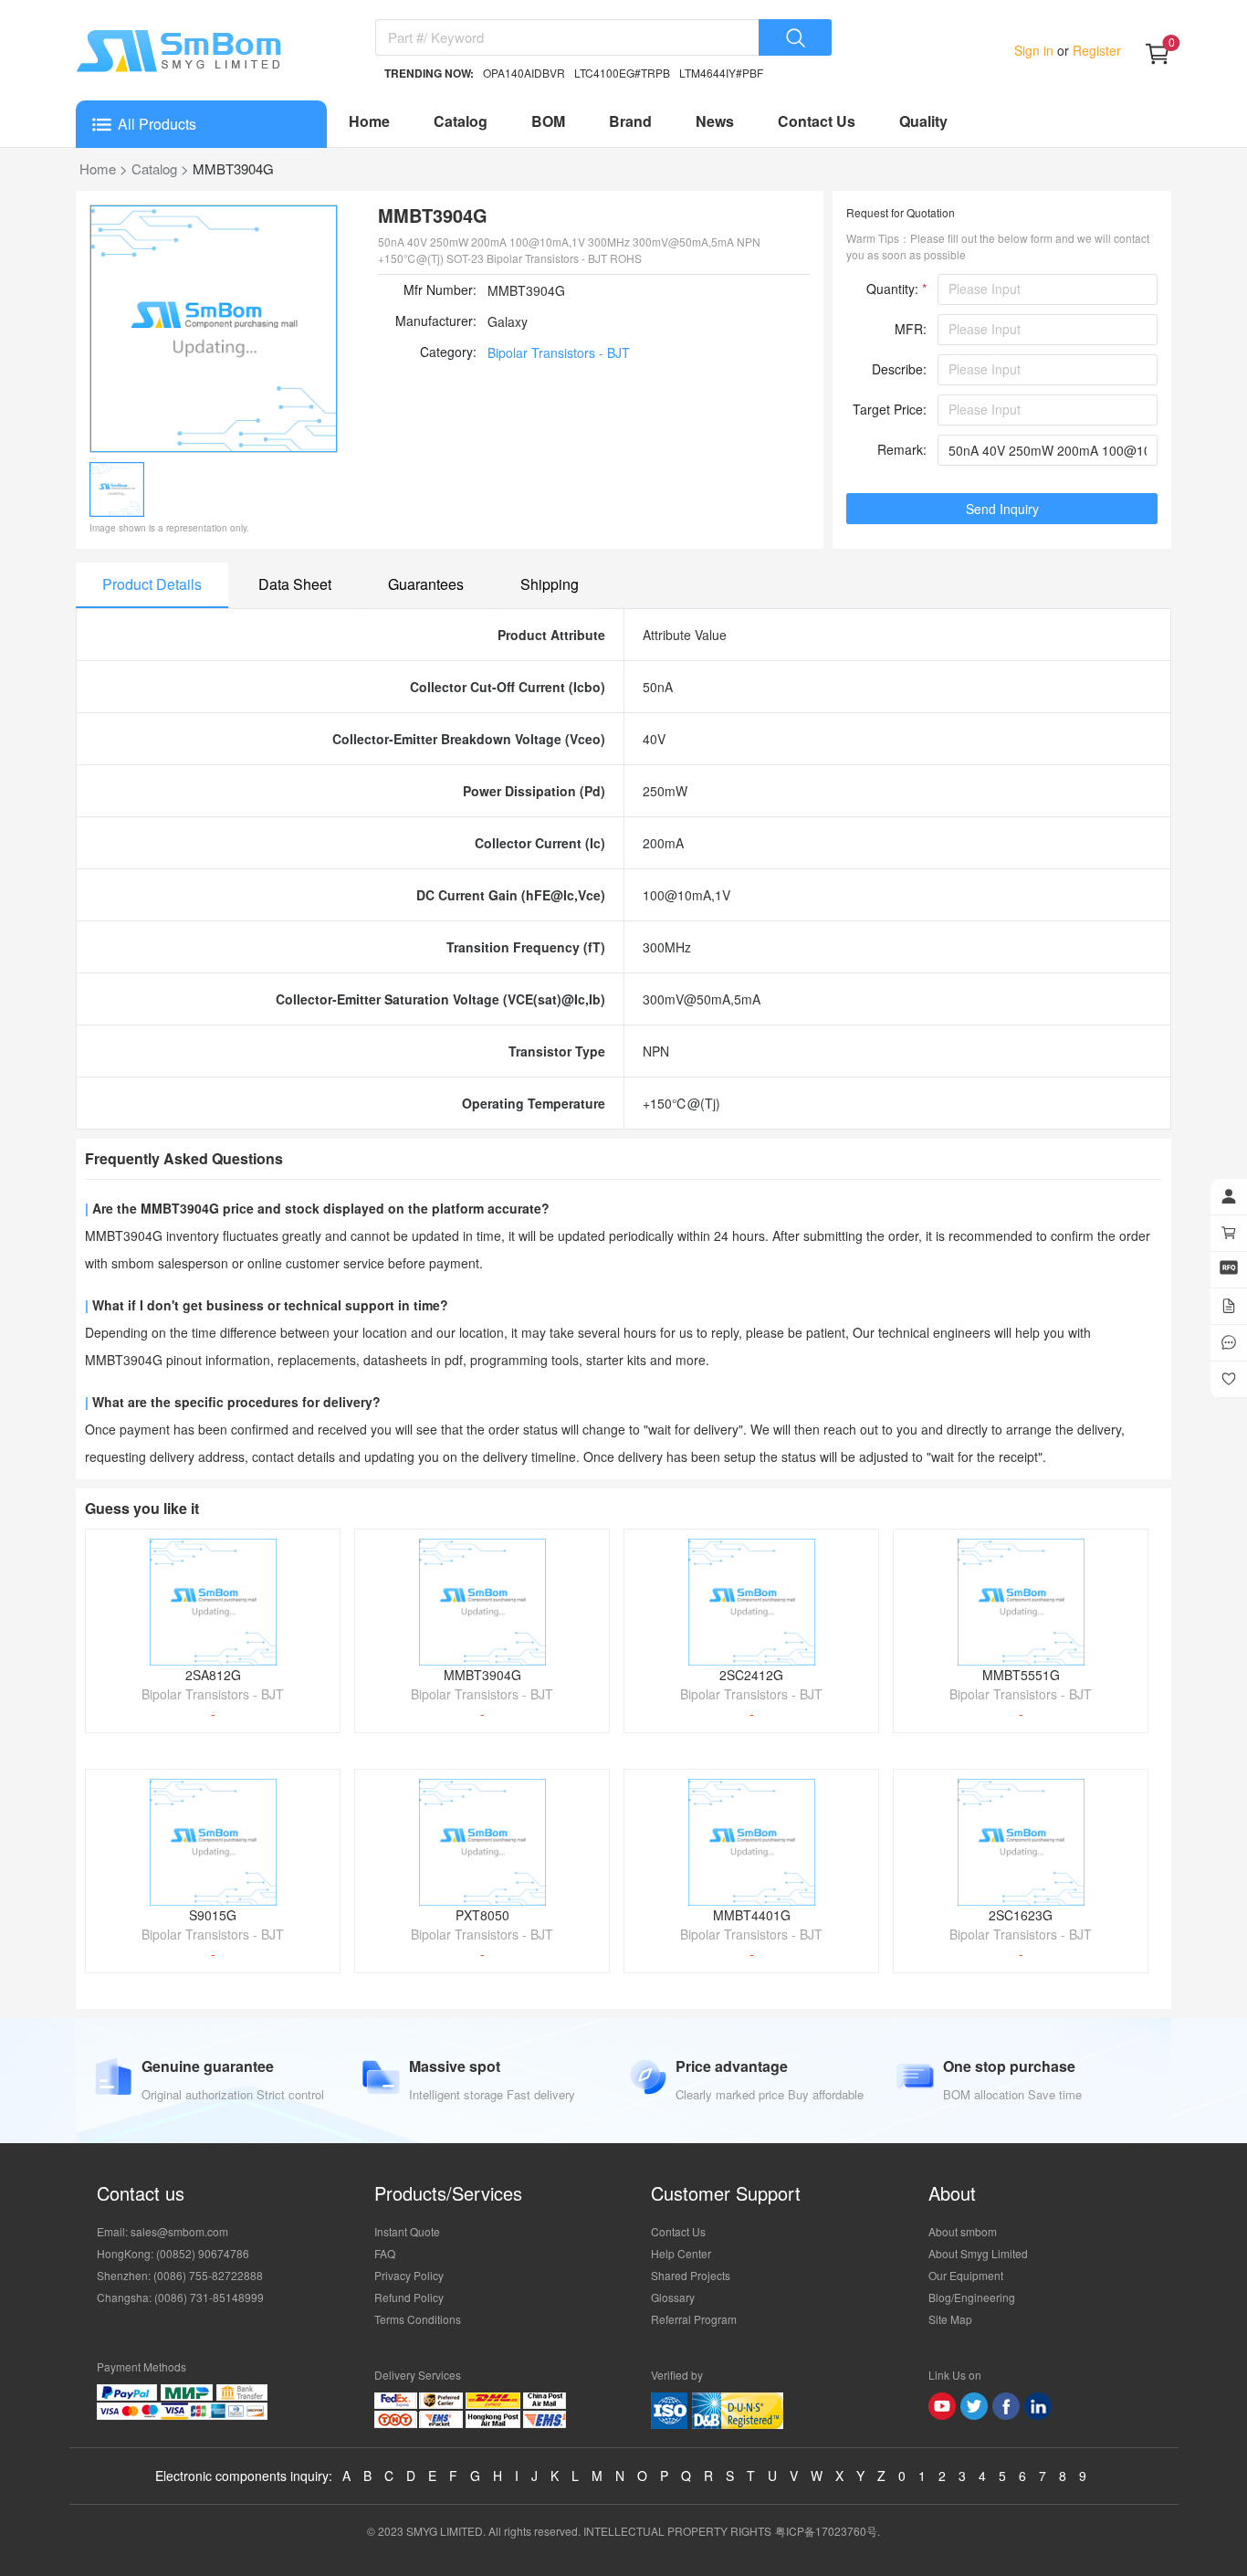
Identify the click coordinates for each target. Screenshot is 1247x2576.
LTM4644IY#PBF (721, 73)
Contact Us (817, 121)
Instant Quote (407, 2231)
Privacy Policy (409, 2275)
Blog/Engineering (972, 2297)
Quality (923, 121)
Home (369, 121)
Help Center (681, 2253)
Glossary (673, 2297)
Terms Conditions (418, 2319)
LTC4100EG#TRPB (622, 73)
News (715, 121)
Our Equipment (966, 2275)
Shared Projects (691, 2275)
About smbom (963, 2231)
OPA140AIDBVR (524, 73)
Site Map (950, 2319)
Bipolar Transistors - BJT (559, 352)
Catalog (461, 121)
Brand (630, 121)
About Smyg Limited (978, 2253)
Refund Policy (409, 2297)
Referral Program (694, 2319)
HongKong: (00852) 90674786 (173, 2253)
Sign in (1036, 50)
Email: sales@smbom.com (162, 2231)
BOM (548, 121)
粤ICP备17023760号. (828, 2531)
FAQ (385, 2253)
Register (1095, 50)
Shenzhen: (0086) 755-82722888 (180, 2275)
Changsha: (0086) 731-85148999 (180, 2297)
